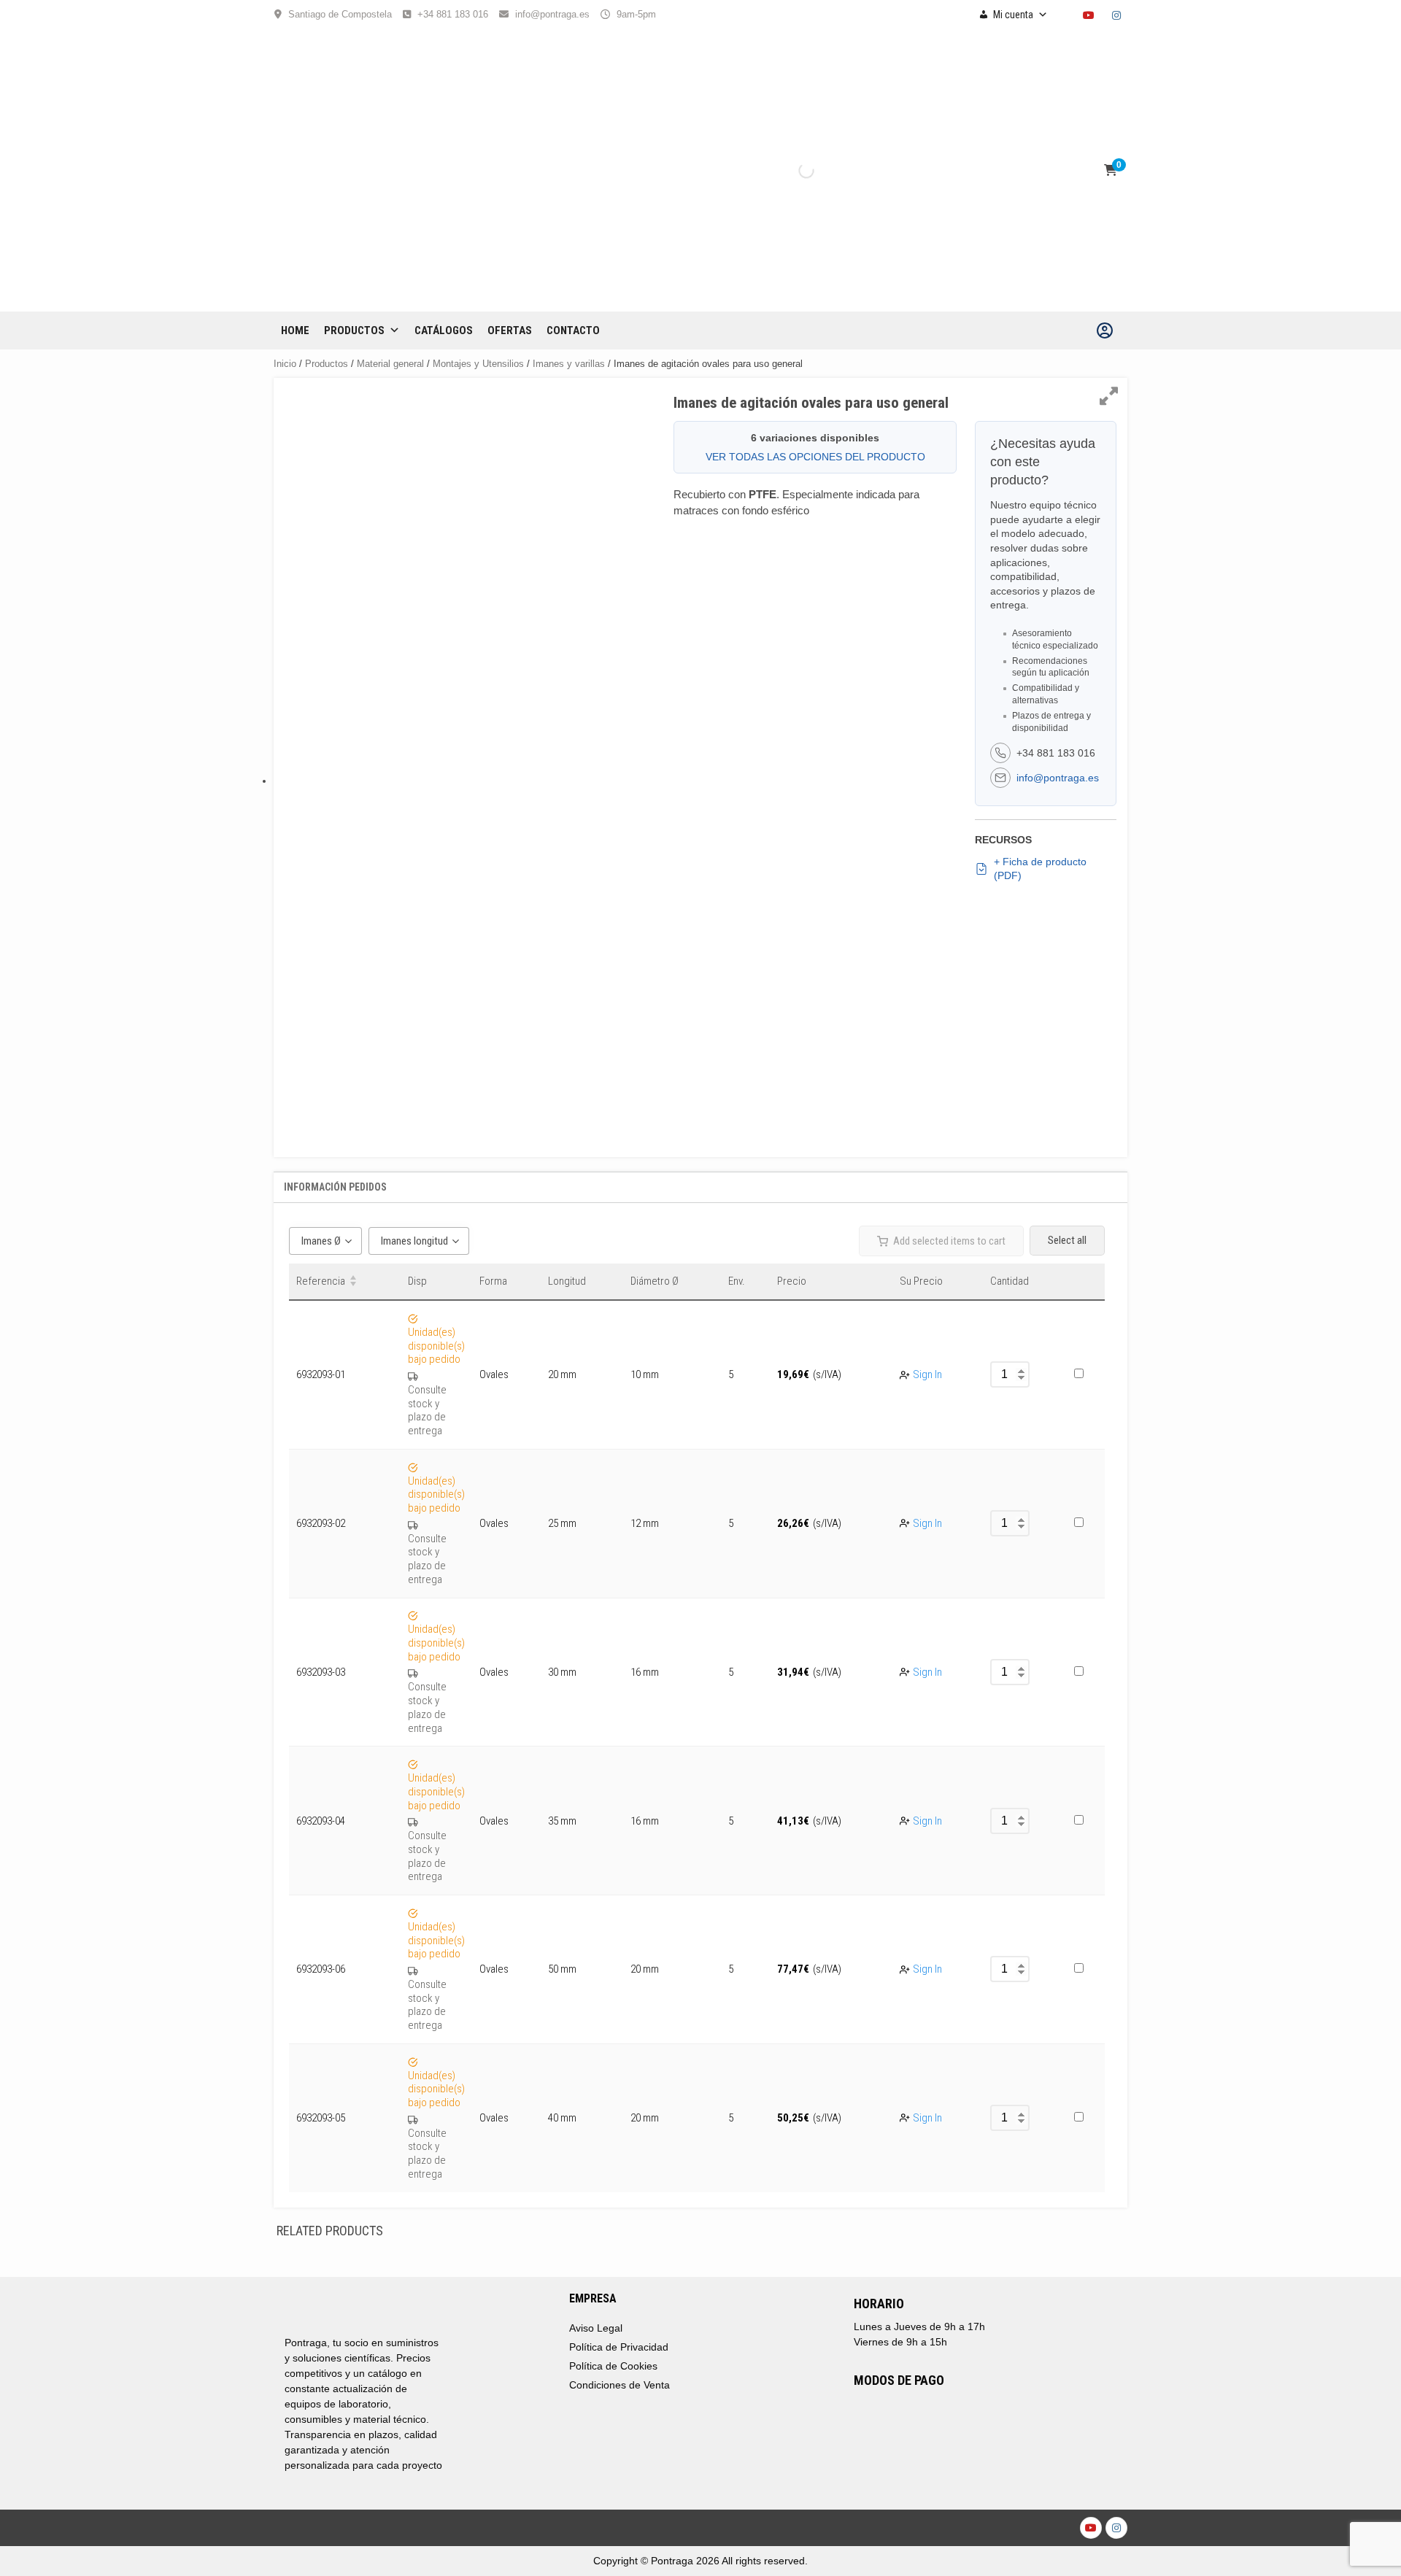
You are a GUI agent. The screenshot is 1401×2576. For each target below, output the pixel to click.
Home (295, 330)
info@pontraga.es (552, 14)
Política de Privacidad (619, 2347)
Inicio (285, 364)
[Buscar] (794, 171)
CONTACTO (573, 330)
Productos (354, 330)
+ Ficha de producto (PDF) (1040, 869)
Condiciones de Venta (620, 2385)
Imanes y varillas (569, 364)
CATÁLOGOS (444, 330)
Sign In (927, 1374)
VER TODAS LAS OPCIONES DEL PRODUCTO (815, 457)
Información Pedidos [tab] (335, 1187)
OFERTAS (510, 330)
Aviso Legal (596, 2328)
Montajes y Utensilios (478, 364)
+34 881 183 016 (453, 14)
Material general (390, 364)
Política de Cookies (613, 2366)
